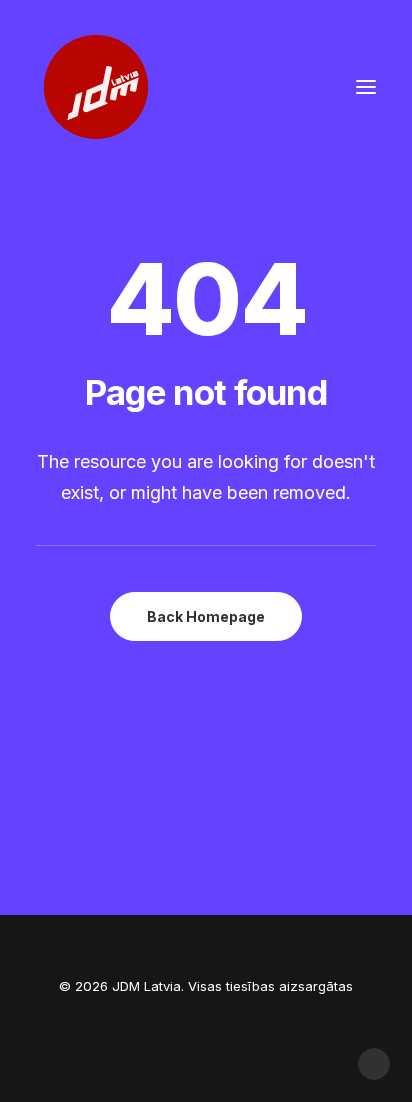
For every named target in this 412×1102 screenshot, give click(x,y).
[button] (366, 87)
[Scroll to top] (374, 1062)
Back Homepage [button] (206, 616)
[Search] (307, 87)
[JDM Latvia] (96, 87)
